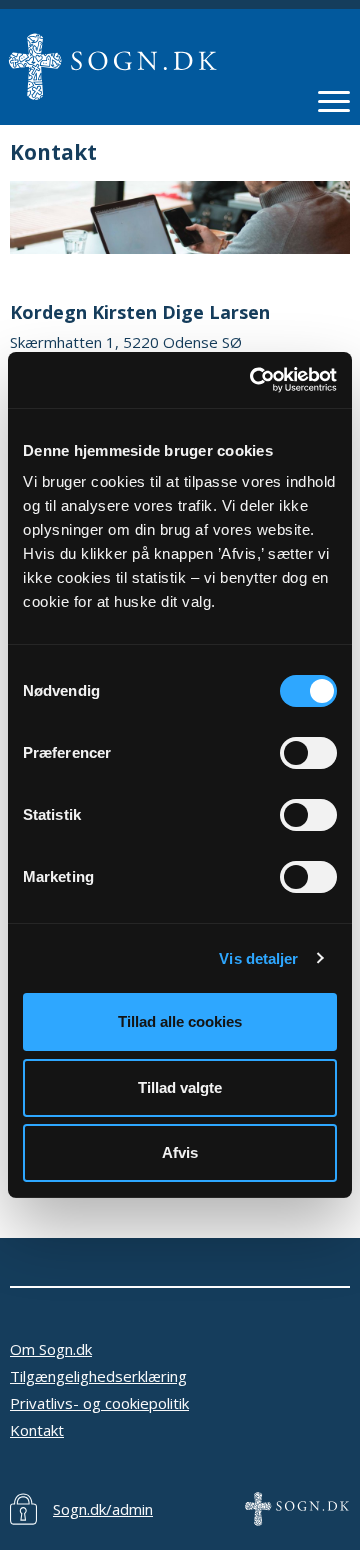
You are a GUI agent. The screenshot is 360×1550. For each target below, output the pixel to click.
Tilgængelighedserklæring (98, 1376)
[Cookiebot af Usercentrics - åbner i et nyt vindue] (254, 380)
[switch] (308, 753)
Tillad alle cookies (180, 1021)
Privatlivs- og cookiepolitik (99, 1403)
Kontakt (37, 1430)
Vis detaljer (258, 958)
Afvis (180, 1152)
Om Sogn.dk (51, 1349)
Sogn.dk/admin (103, 1509)
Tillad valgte (180, 1087)
